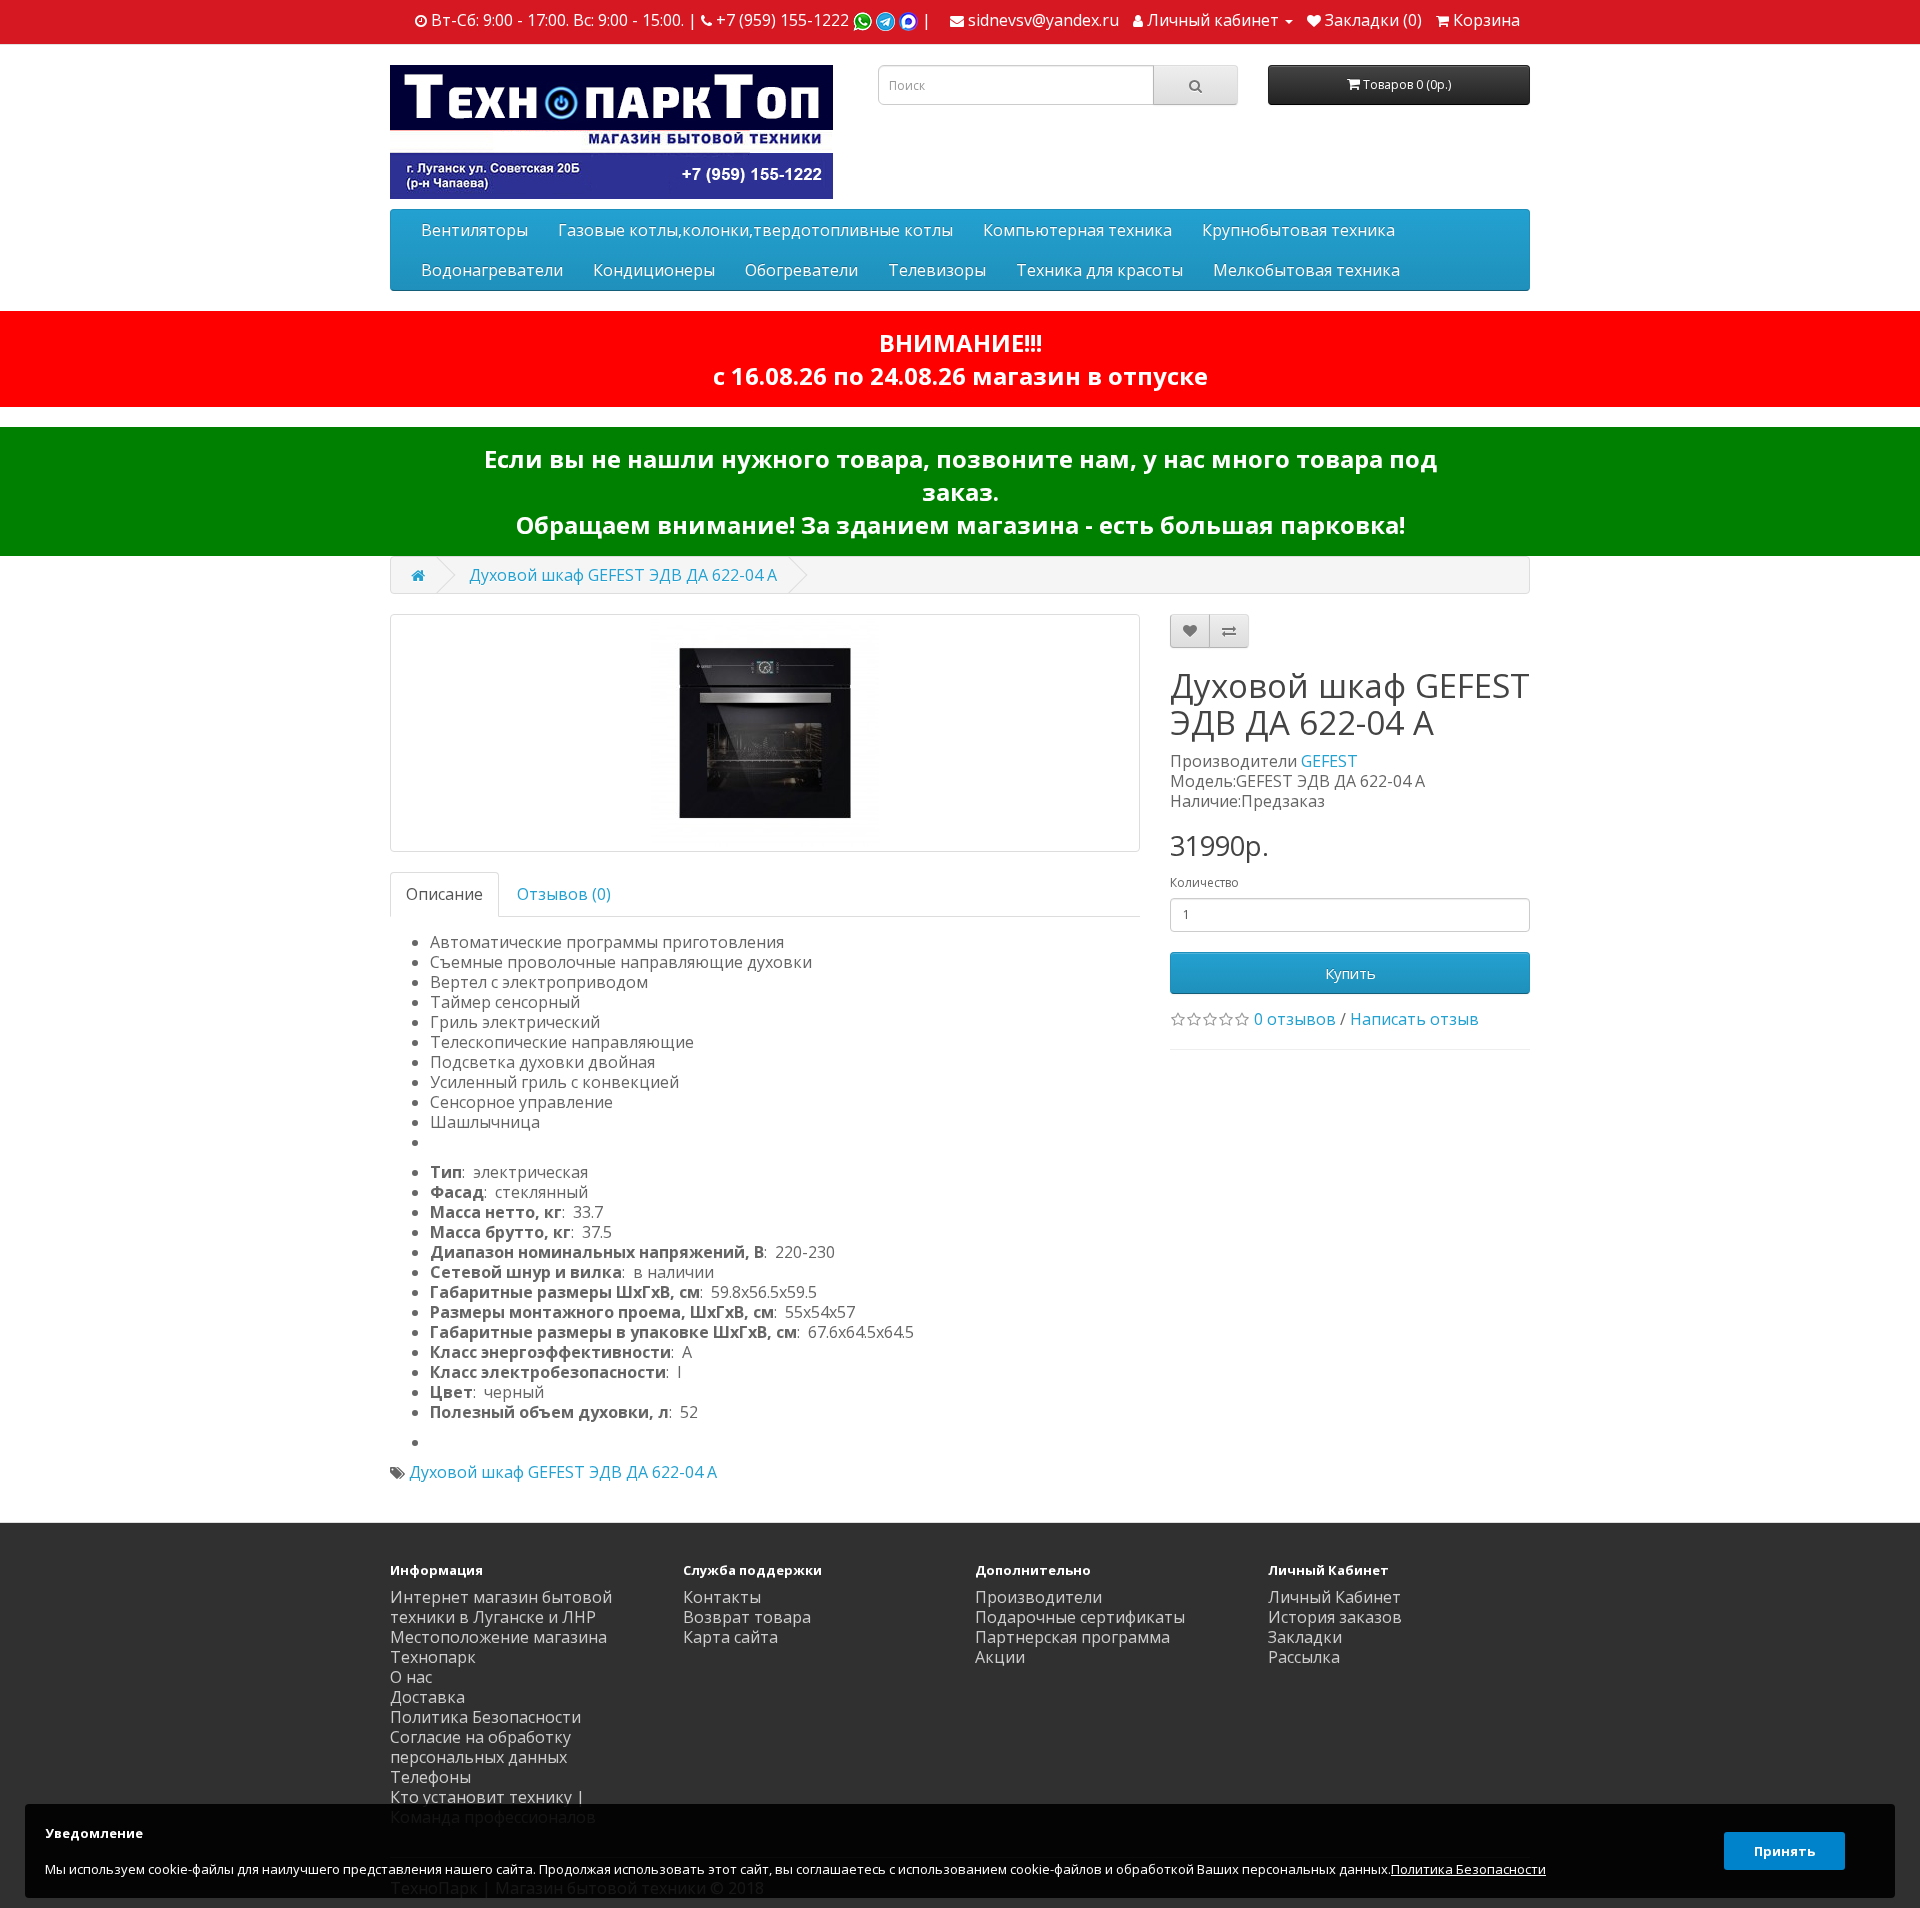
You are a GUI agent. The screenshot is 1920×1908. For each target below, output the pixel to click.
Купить (1350, 973)
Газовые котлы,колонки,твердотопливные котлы (755, 230)
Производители (1038, 1597)
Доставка (427, 1697)
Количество (1204, 882)
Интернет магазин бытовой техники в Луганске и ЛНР (501, 1607)
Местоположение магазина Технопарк (498, 1647)
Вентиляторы (474, 230)
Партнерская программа (1072, 1637)
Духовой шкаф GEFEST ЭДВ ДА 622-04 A (623, 575)
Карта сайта (730, 1637)
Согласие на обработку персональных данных (480, 1747)
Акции (1000, 1657)
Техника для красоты (1099, 270)
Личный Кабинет (1334, 1597)
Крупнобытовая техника (1298, 230)
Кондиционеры (654, 270)
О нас (411, 1677)
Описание (444, 894)
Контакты (722, 1597)
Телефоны (430, 1777)
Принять (1784, 1851)
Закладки (1305, 1637)
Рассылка (1304, 1657)
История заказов (1335, 1617)
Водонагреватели (492, 270)
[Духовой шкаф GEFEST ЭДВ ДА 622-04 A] (765, 733)
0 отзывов (1295, 1019)
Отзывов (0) (564, 894)
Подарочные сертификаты (1080, 1617)
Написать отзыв (1414, 1019)
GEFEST (1329, 761)
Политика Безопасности (485, 1717)
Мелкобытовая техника (1306, 270)
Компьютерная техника (1077, 230)
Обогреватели (801, 270)
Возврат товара (747, 1617)
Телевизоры (937, 270)
